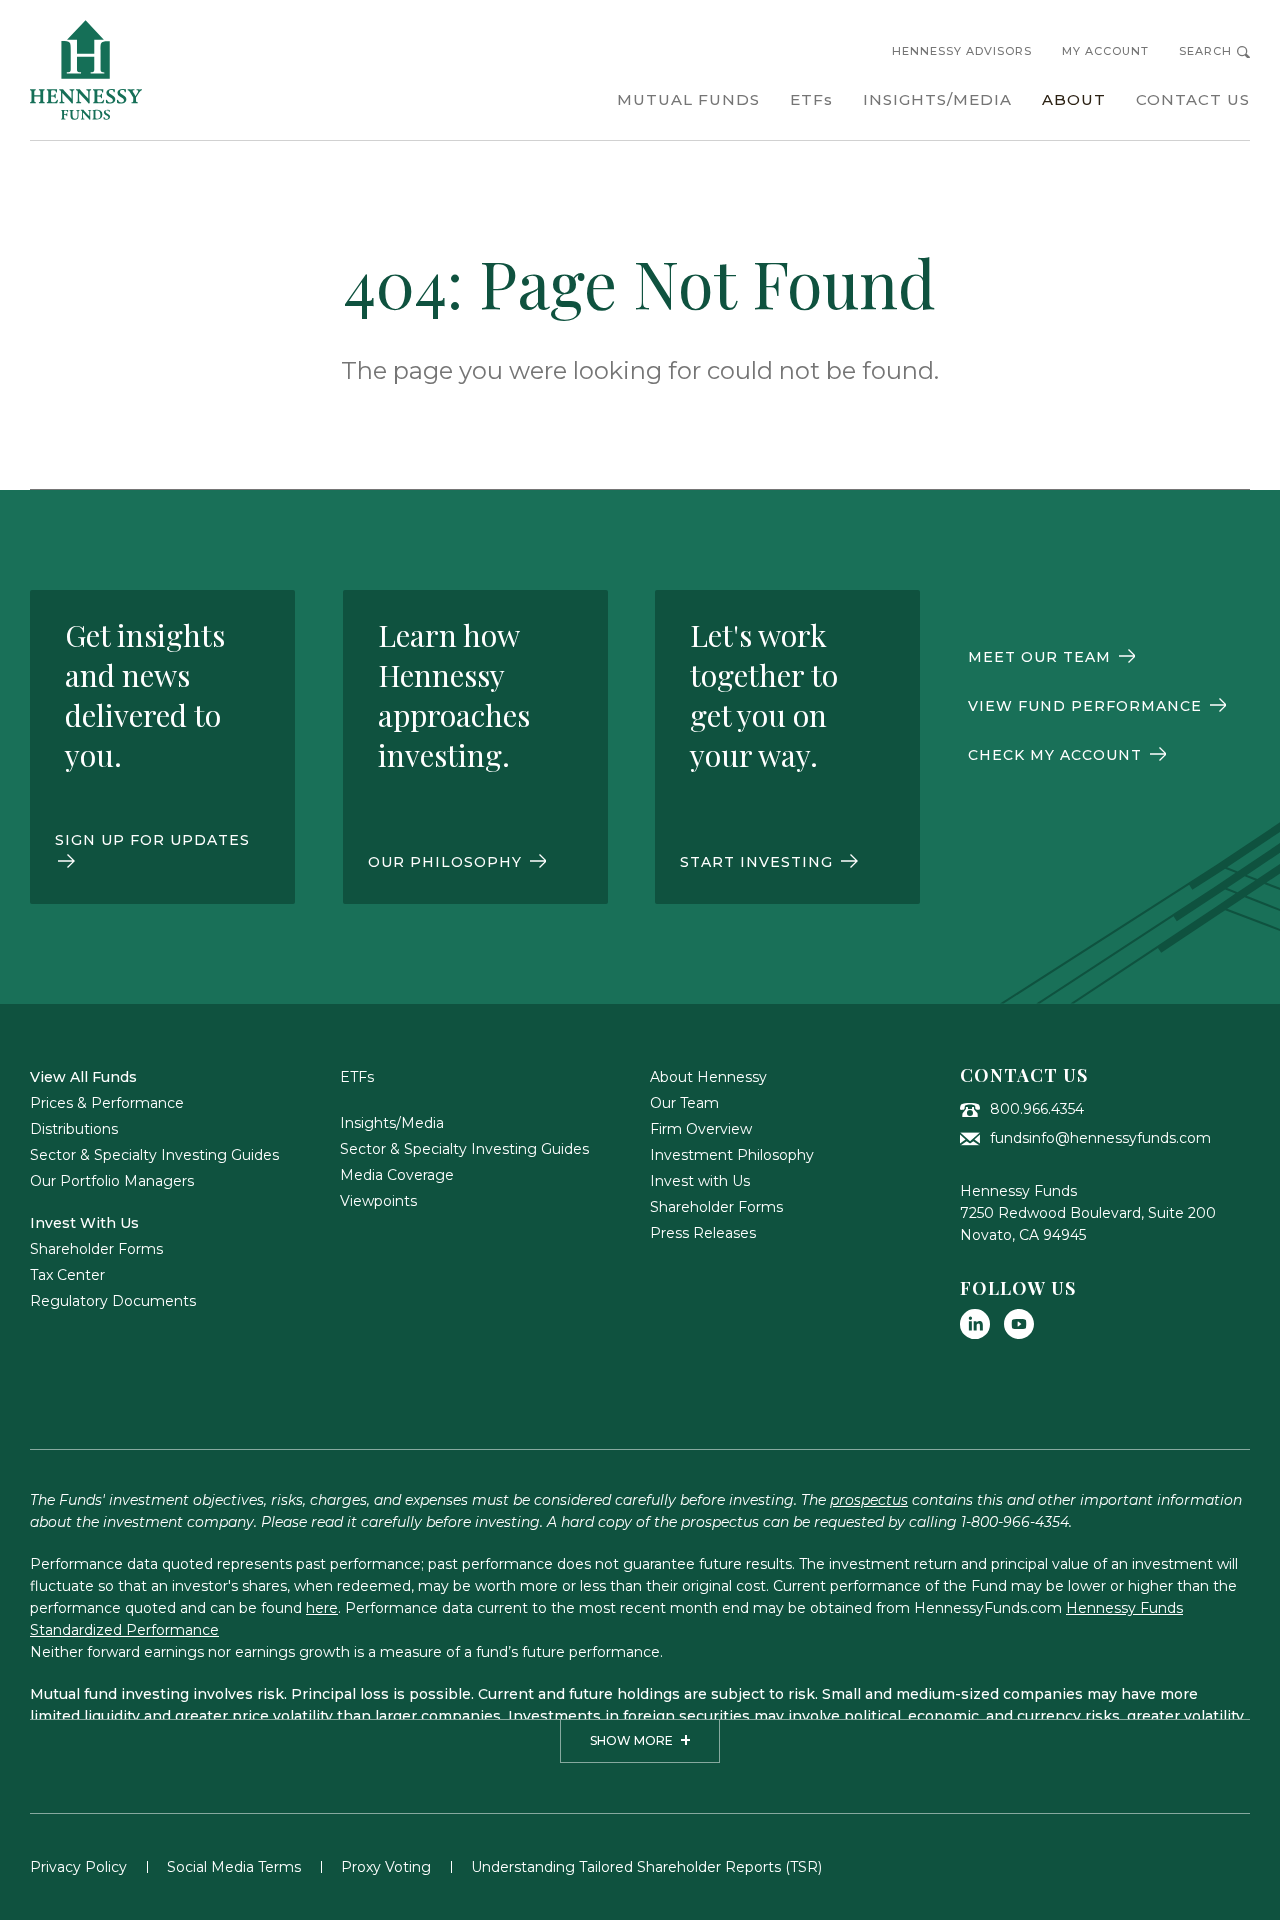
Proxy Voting (386, 1867)
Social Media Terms (234, 1867)
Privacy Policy (78, 1867)
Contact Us (1024, 1075)
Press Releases (703, 1233)
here (322, 1608)
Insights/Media (392, 1123)
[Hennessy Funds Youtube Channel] (1019, 1324)
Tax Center (67, 1275)
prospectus (869, 1500)
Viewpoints (378, 1201)
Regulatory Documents (113, 1301)
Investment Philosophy (732, 1155)
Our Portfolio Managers (112, 1181)
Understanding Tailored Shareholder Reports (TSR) (646, 1867)
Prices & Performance (107, 1103)
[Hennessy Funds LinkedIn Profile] (975, 1324)
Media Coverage (397, 1175)
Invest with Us (700, 1181)
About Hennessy (708, 1077)
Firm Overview (701, 1129)
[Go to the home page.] (86, 70)
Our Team (684, 1103)
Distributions (74, 1129)
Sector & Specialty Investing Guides (154, 1155)
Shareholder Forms (96, 1249)
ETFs (357, 1077)
